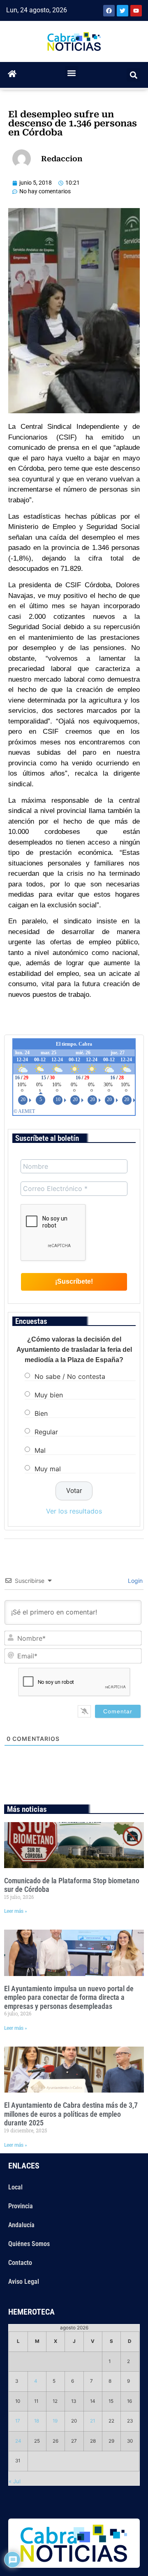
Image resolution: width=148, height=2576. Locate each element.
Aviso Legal (24, 2282)
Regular (46, 1432)
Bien (41, 1413)
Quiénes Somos (29, 2244)
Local (15, 2187)
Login (134, 1581)
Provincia (21, 2206)
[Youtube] (136, 11)
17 (18, 2421)
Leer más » (16, 1911)
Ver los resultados (74, 1511)
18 (37, 2421)
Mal (40, 1450)
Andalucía (21, 2225)
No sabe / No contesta (70, 1376)
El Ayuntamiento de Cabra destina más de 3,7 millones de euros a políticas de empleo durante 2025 (71, 2114)
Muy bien (49, 1395)
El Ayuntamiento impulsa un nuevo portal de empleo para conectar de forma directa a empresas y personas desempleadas (69, 1997)
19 (55, 2421)
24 (18, 2441)
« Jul (15, 2481)
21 (92, 2421)
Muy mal (48, 1469)
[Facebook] (109, 11)
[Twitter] (123, 11)
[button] (72, 73)
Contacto (20, 2263)
